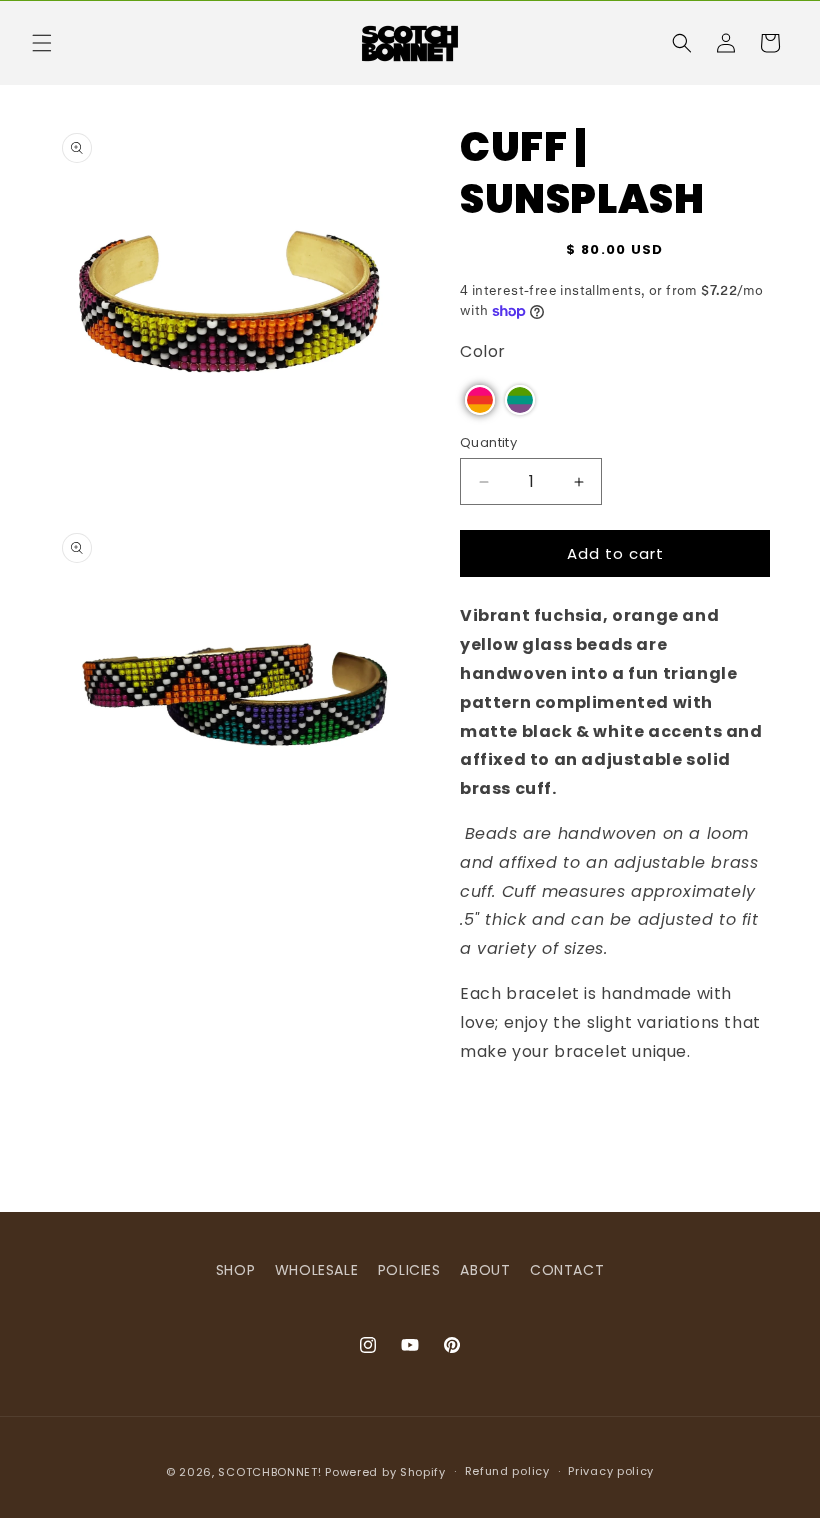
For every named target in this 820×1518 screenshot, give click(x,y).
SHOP (235, 1270)
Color (483, 351)
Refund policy (507, 1471)
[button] (42, 43)
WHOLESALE (316, 1270)
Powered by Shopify (385, 1472)
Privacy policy (611, 1471)
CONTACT (567, 1270)
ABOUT (485, 1270)
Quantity (488, 442)
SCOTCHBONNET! (269, 1472)
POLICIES (409, 1270)
